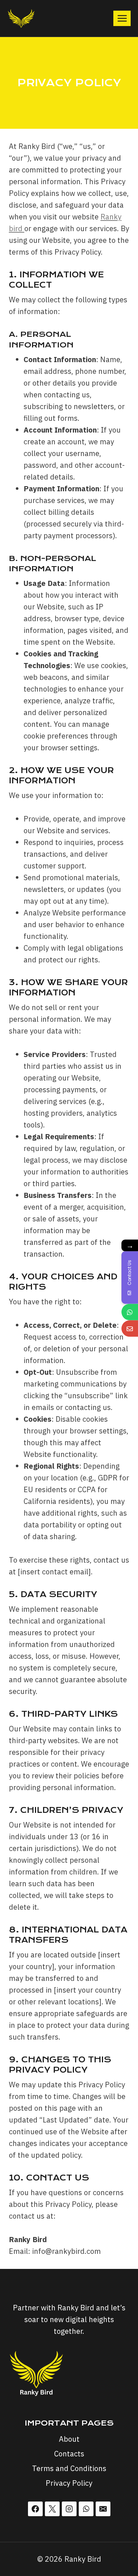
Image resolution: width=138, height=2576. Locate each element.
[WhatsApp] (86, 2509)
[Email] (103, 2509)
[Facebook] (35, 2509)
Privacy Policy (69, 2483)
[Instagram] (69, 2509)
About (69, 2439)
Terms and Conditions (69, 2468)
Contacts (69, 2454)
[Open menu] (122, 18)
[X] (52, 2509)
